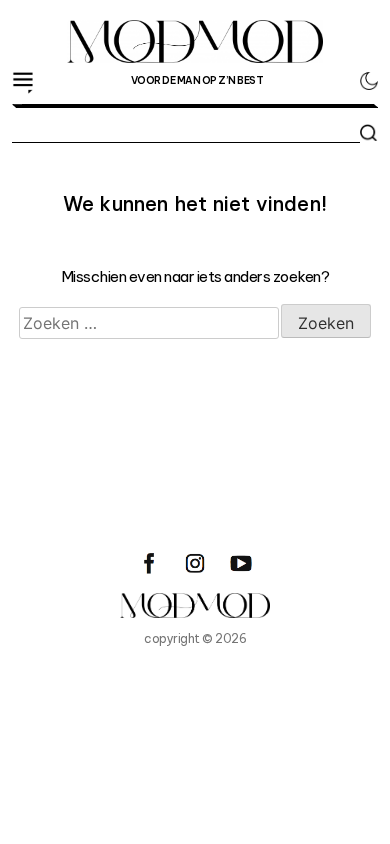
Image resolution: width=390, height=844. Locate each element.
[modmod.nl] (195, 605)
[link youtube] (241, 563)
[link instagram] (195, 563)
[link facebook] (149, 563)
